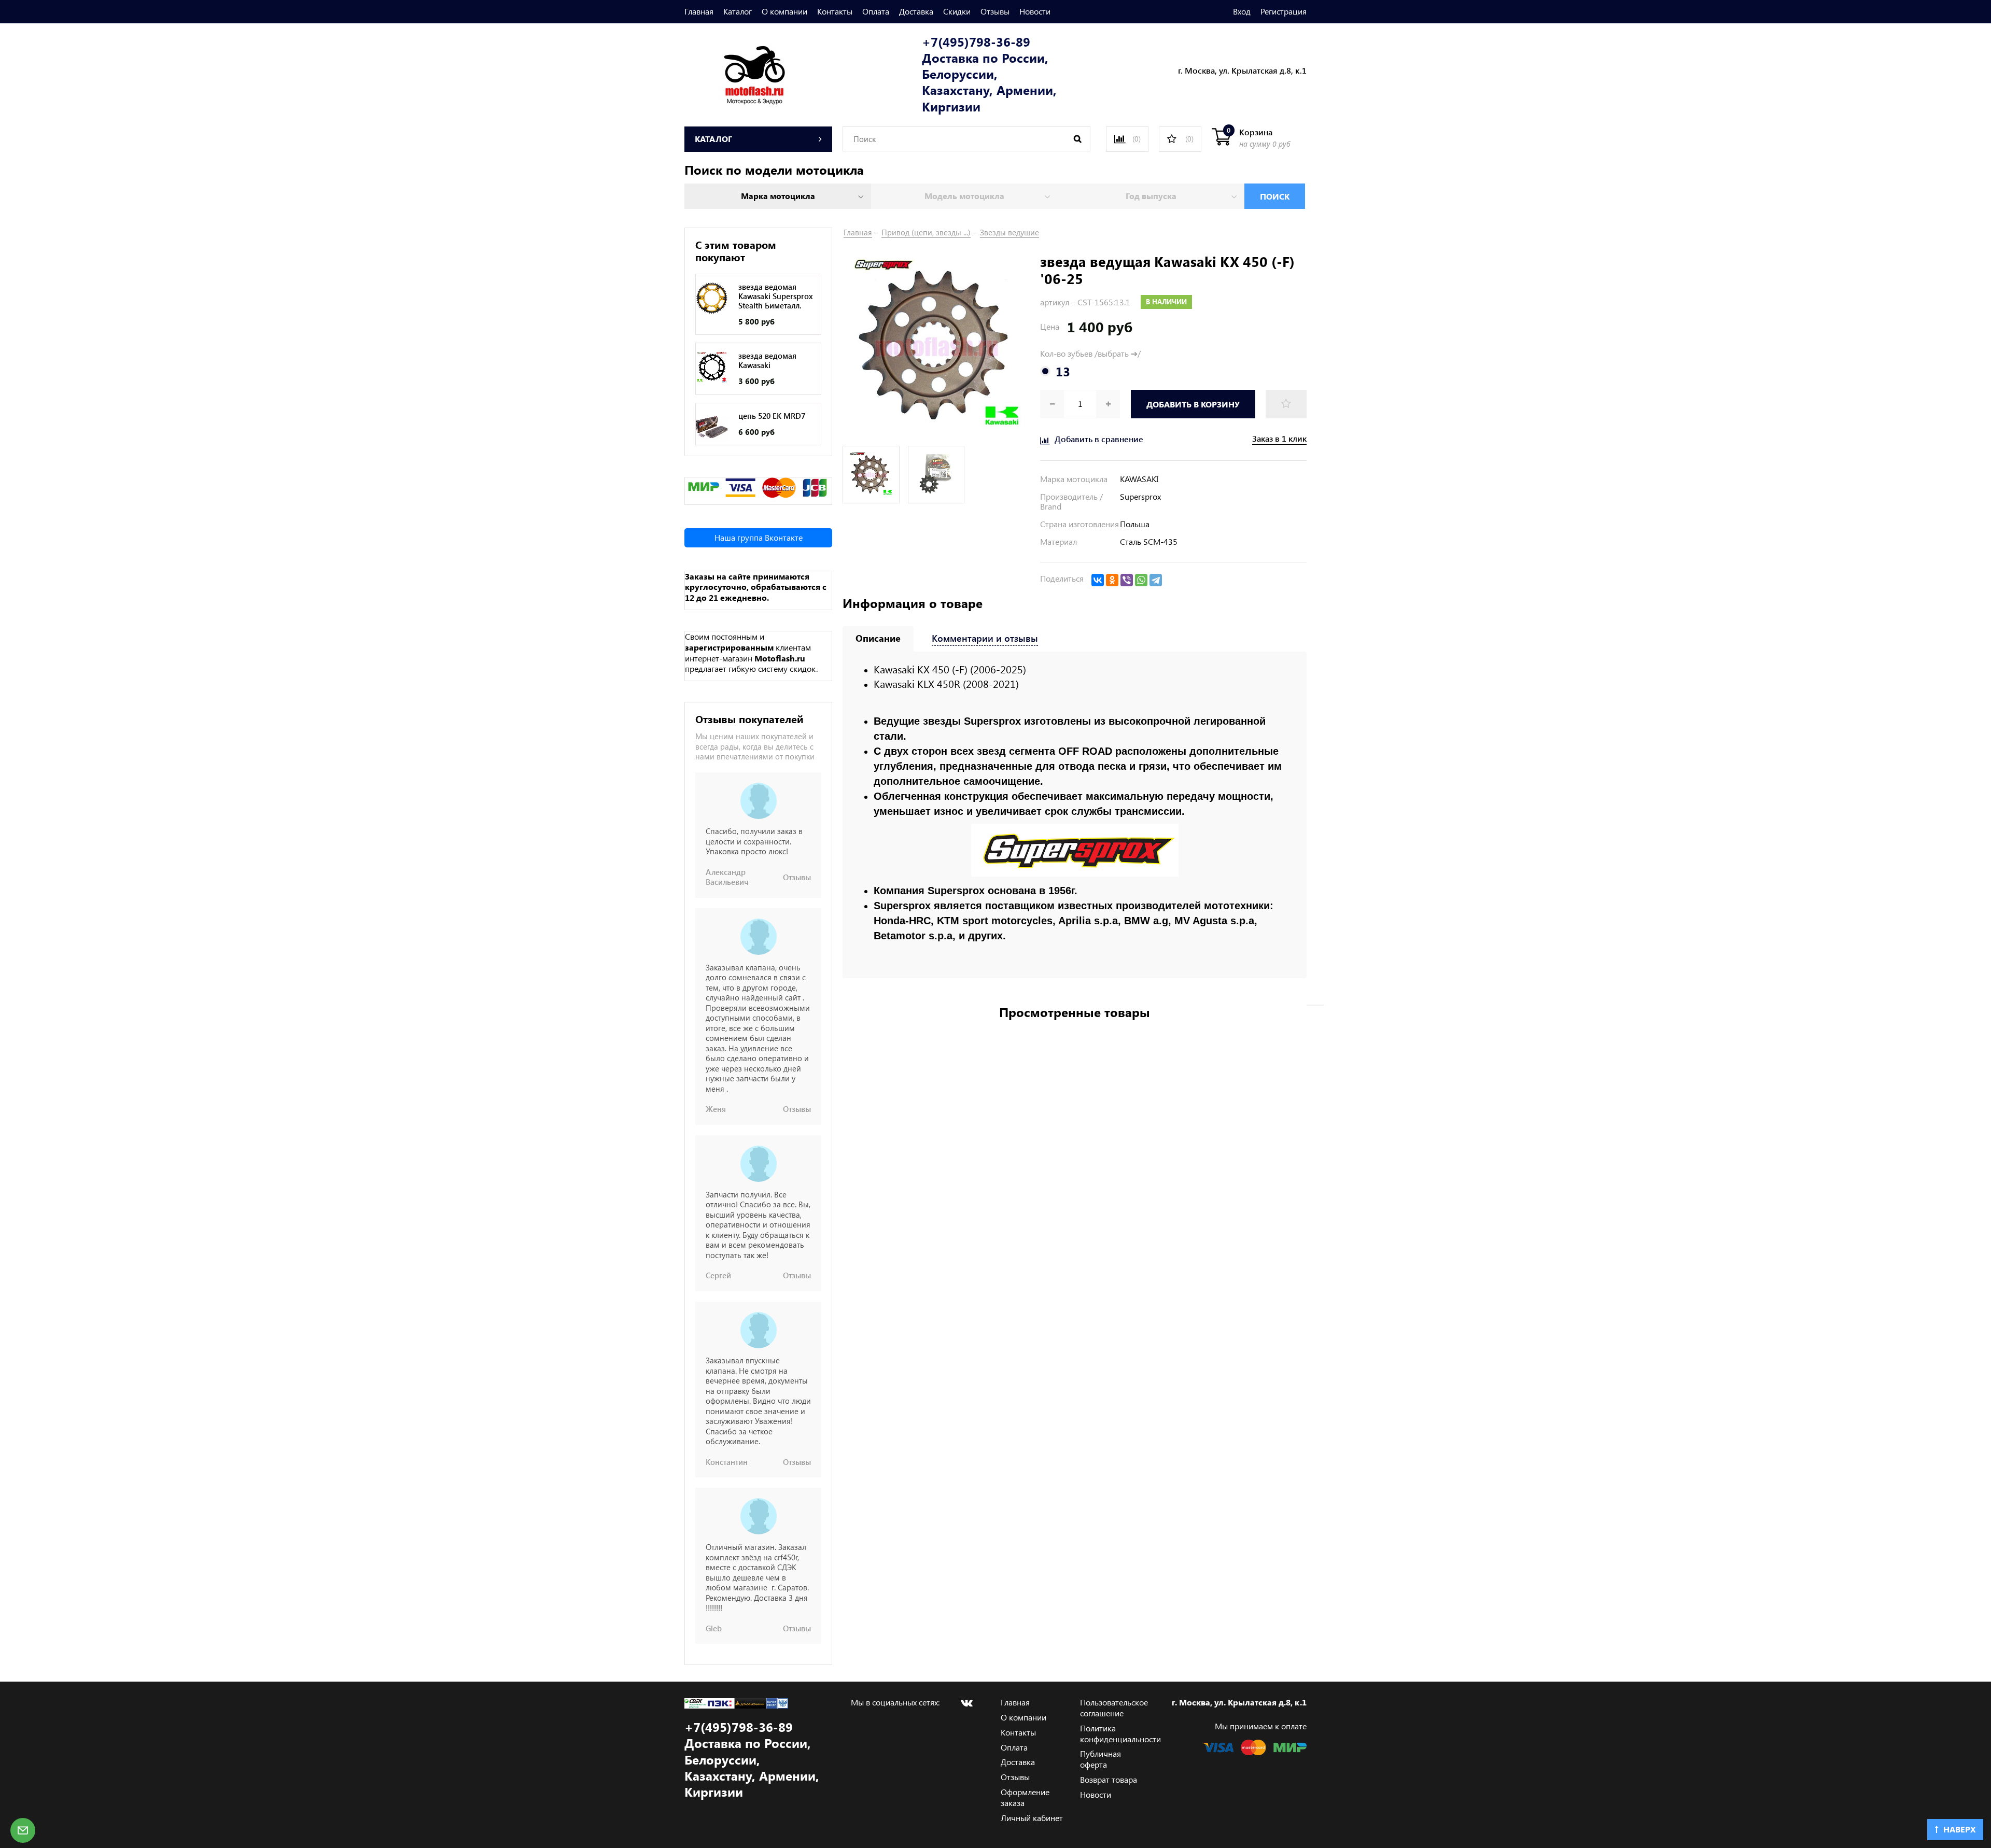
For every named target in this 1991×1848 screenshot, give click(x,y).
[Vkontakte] (966, 1703)
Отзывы (995, 11)
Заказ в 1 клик (1279, 439)
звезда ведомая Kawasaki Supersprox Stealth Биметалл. (776, 296)
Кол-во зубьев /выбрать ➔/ (1090, 354)
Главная (699, 11)
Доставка (916, 11)
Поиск (1275, 196)
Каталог (738, 11)
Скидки (957, 11)
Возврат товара (1109, 1779)
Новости (1035, 11)
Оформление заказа (1025, 1797)
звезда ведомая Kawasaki (767, 360)
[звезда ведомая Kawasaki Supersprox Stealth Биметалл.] (712, 298)
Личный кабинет (1032, 1818)
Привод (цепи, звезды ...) (926, 232)
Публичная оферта (1100, 1759)
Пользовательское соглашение (1114, 1708)
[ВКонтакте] (1098, 580)
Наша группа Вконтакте (759, 537)
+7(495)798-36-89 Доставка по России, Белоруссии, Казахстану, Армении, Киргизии (989, 74)
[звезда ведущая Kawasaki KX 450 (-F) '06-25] (936, 346)
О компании (784, 11)
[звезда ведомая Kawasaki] (712, 367)
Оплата (876, 11)
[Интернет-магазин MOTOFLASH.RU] (735, 73)
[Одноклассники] (1112, 580)
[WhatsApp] (1141, 580)
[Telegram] (1156, 580)
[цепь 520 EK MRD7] (712, 427)
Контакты (835, 11)
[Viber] (1127, 580)
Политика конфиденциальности (1120, 1733)
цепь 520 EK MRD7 (772, 416)
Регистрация (1284, 11)
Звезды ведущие (1009, 232)
